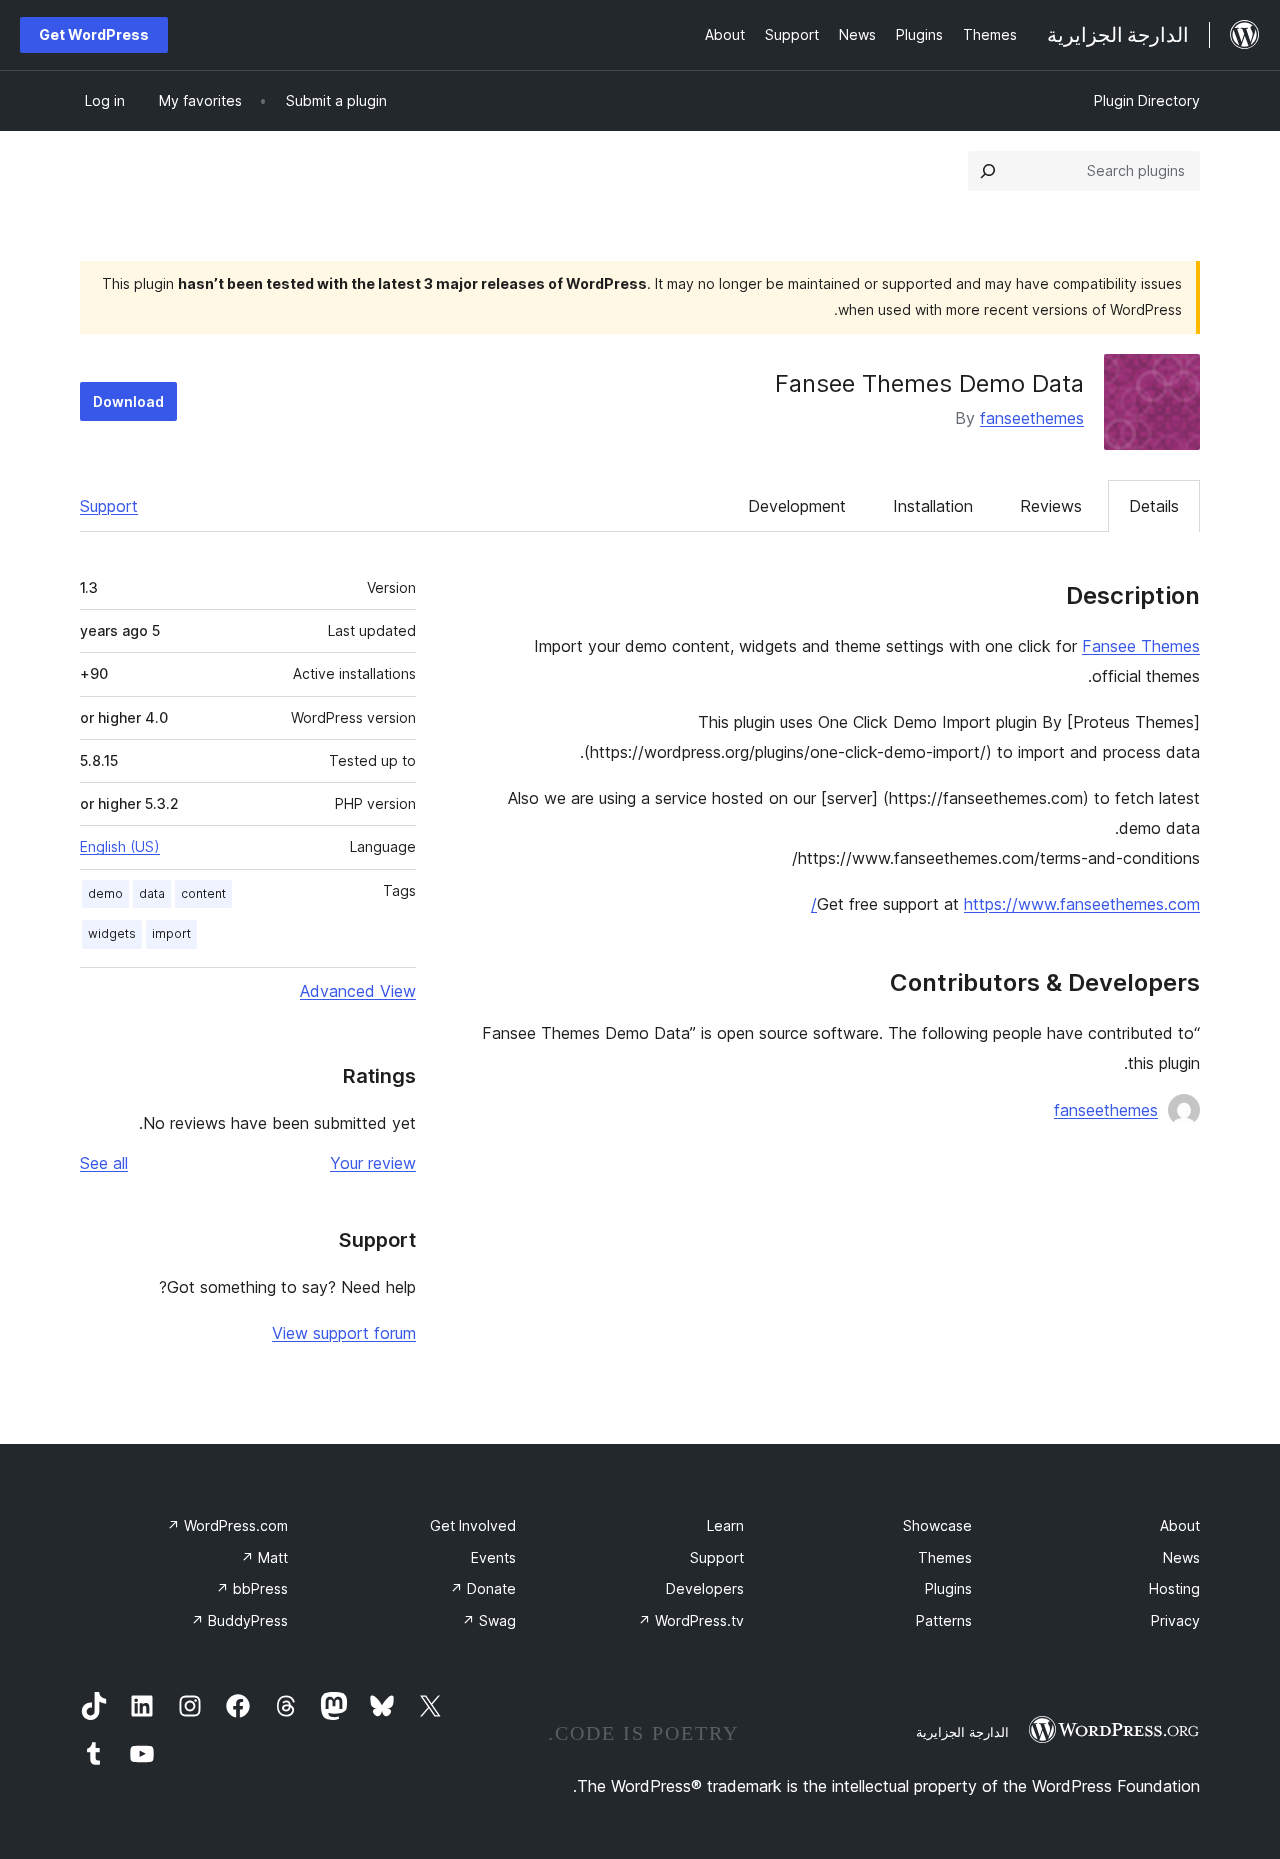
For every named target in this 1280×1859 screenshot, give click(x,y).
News (1181, 1557)
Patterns (944, 1620)
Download (128, 401)
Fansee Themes (1141, 646)
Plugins (948, 1588)
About (1180, 1525)
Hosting (1174, 1588)
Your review (373, 1163)
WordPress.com (227, 1525)
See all (104, 1163)
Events (493, 1557)
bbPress (252, 1588)
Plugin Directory (1147, 100)
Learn (725, 1525)
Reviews (1051, 506)
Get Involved (473, 1525)
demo (105, 893)
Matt (264, 1557)
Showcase (937, 1525)
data (152, 893)
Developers (705, 1588)
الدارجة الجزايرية (962, 1732)
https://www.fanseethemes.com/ (1005, 904)
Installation (933, 506)
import (171, 933)
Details (1154, 506)
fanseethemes (1032, 418)
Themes (945, 1557)
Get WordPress (94, 34)
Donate (483, 1588)
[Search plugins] (988, 171)
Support (109, 506)
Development (797, 506)
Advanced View (358, 991)
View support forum (344, 1333)
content (203, 893)
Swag (489, 1620)
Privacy (1175, 1620)
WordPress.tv (691, 1620)
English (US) (120, 846)
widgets (112, 933)
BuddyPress (239, 1620)
